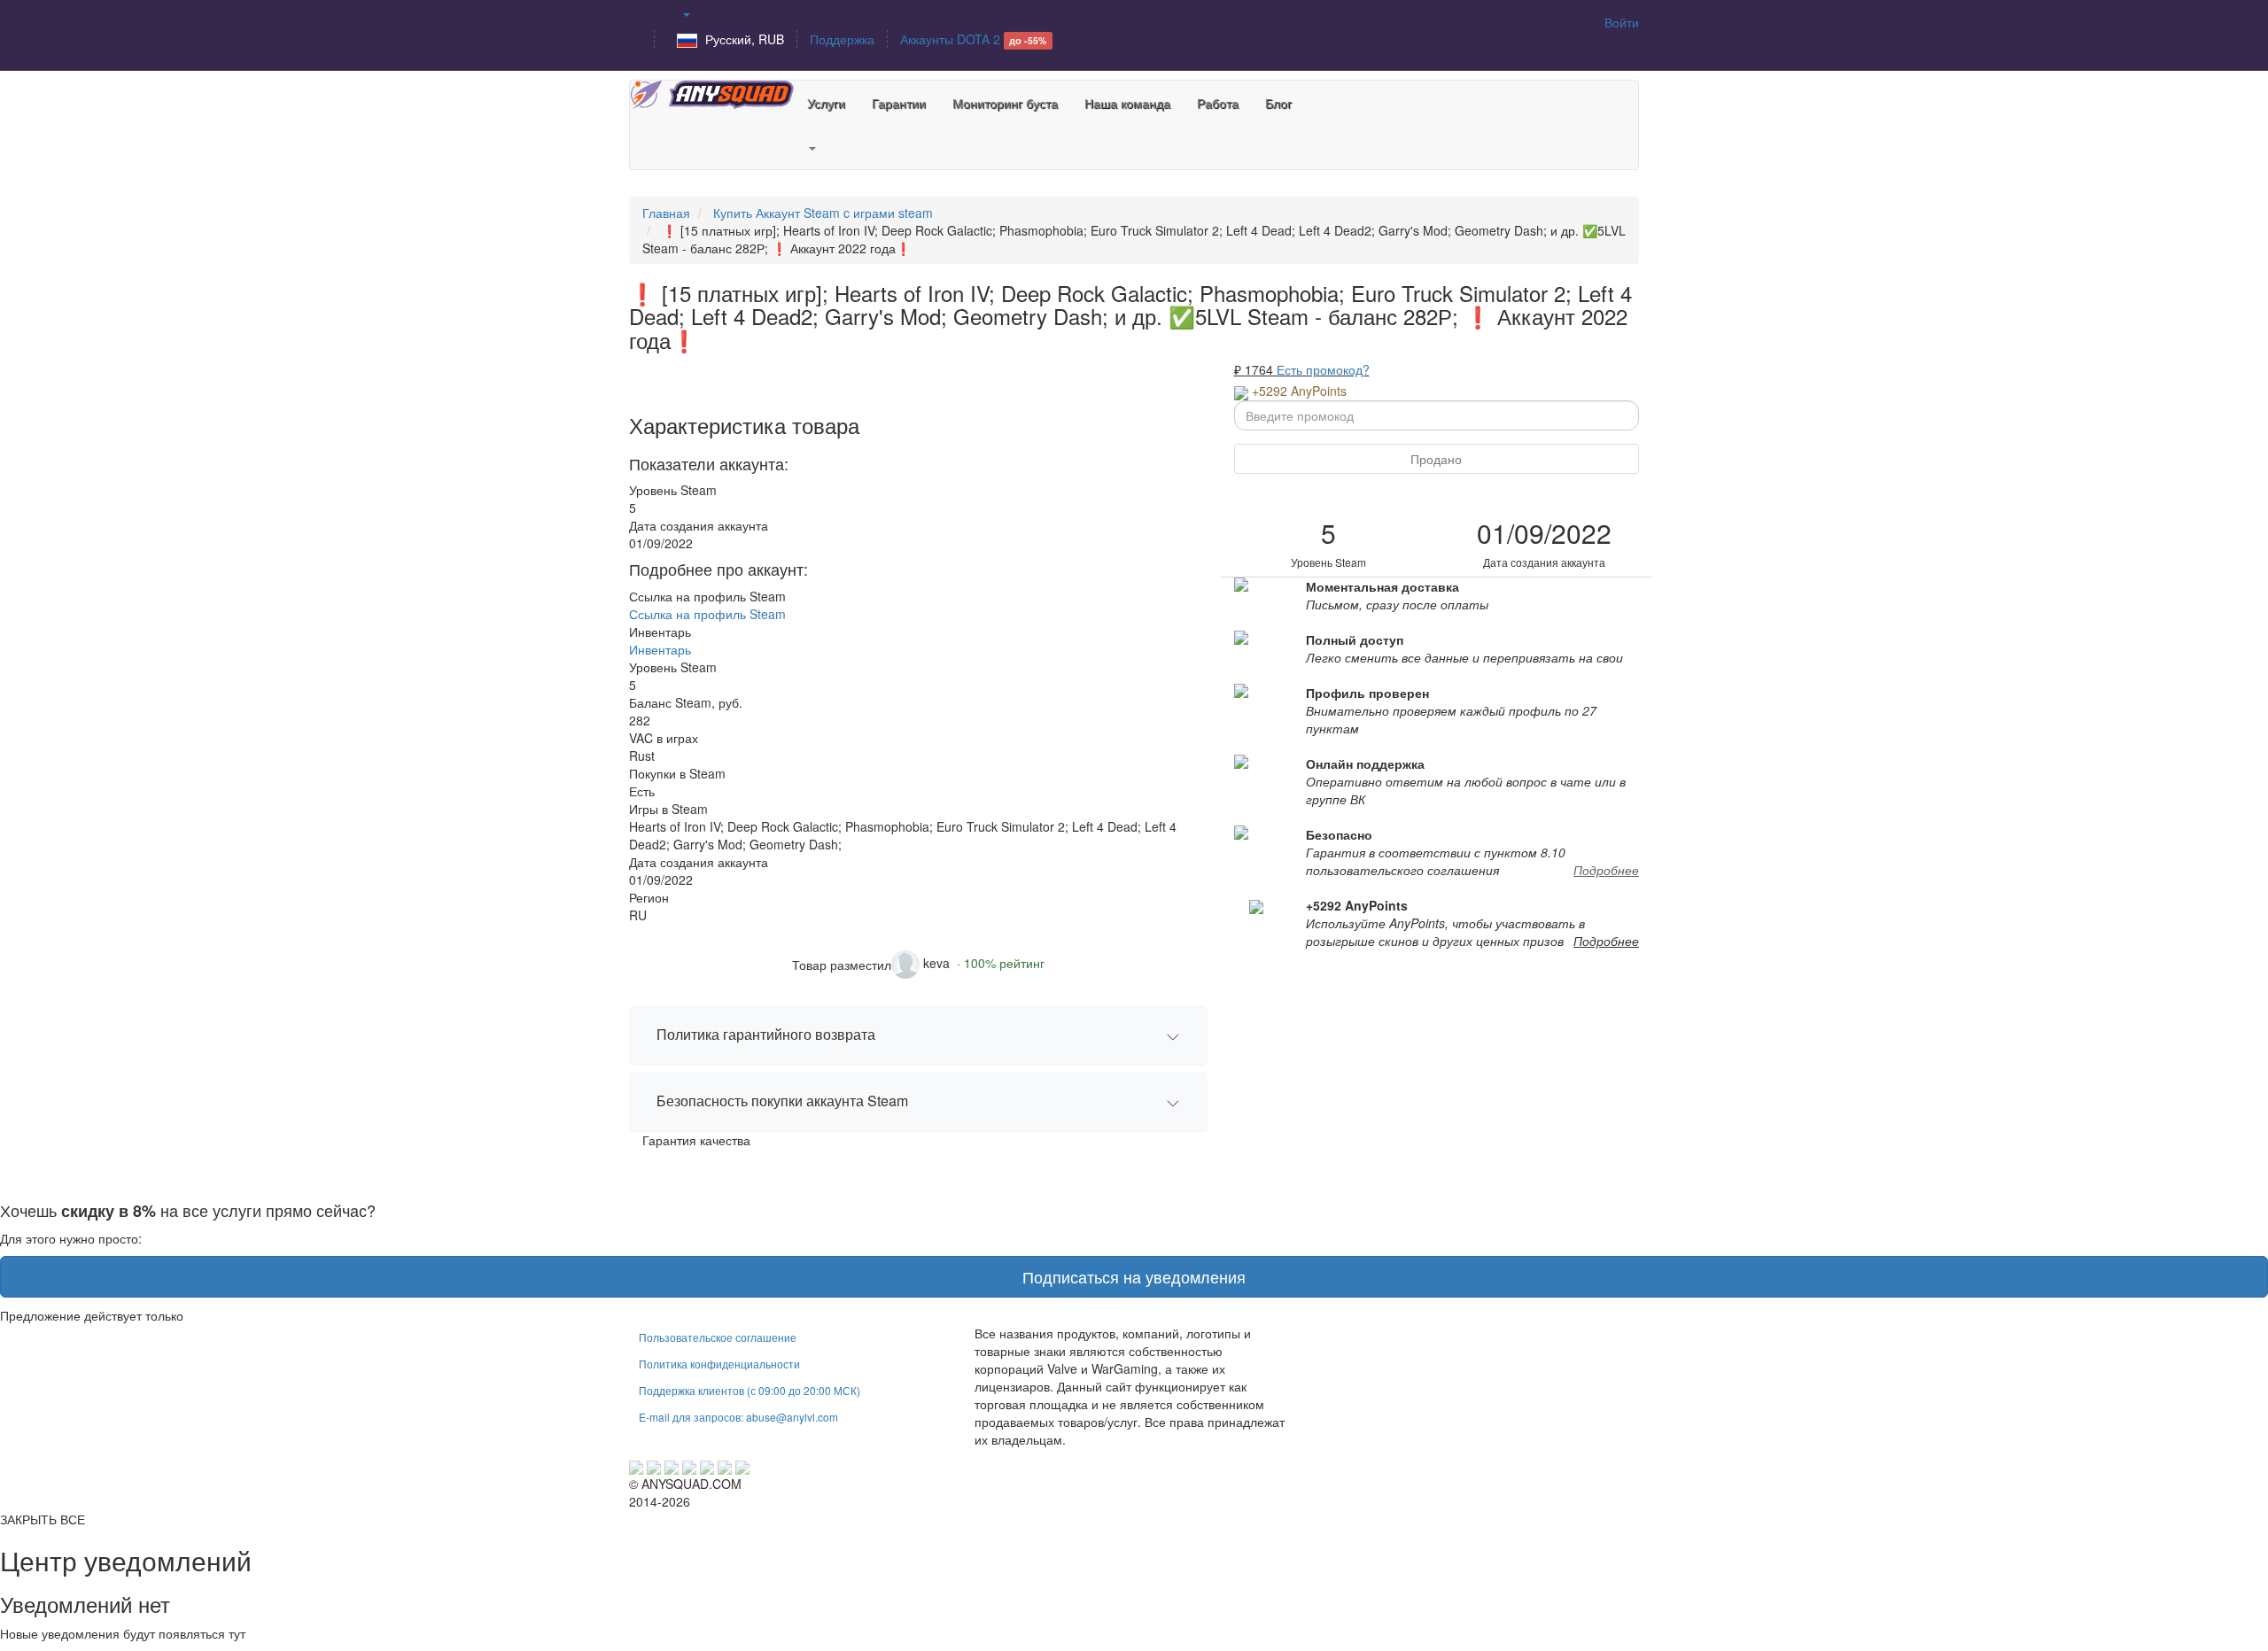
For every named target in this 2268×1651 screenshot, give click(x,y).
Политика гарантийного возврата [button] (766, 1034)
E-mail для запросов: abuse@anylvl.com (738, 1417)
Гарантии (899, 103)
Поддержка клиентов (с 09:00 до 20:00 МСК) (750, 1390)
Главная (666, 213)
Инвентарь (660, 649)
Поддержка (842, 39)
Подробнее (1606, 870)
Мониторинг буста (1005, 103)
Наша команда (1127, 103)
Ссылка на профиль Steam (707, 614)
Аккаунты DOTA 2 (973, 39)
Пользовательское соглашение (718, 1337)
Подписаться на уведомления (1134, 1276)
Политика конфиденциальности (719, 1364)
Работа (1218, 103)
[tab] (918, 1035)
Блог (1278, 103)
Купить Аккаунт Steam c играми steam (823, 213)
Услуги (826, 103)
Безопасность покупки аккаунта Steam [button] (782, 1101)
